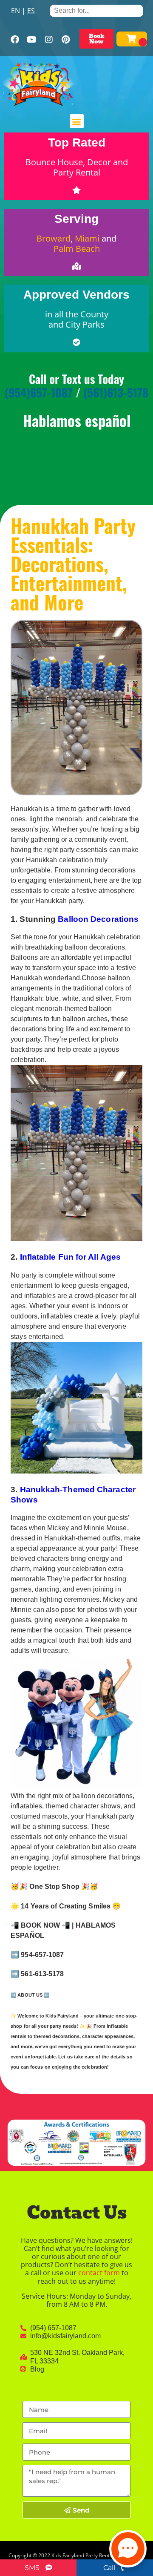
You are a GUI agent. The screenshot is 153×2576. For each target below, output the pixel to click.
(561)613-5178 (116, 392)
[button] (77, 121)
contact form (99, 2273)
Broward (54, 238)
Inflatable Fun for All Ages (71, 1257)
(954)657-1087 (39, 392)
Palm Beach (77, 249)
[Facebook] (15, 40)
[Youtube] (32, 40)
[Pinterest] (66, 40)
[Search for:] (96, 10)
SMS (33, 2568)
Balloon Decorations (98, 919)
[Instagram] (49, 40)
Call (110, 2568)
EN (16, 11)
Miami (87, 238)
